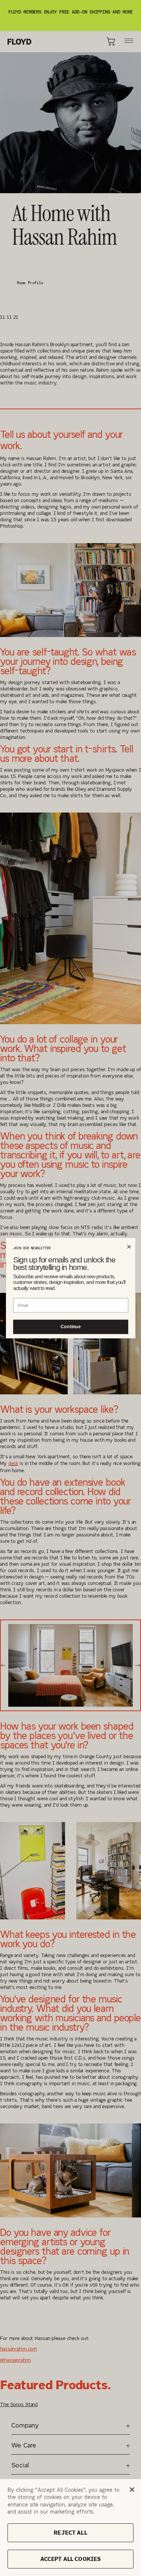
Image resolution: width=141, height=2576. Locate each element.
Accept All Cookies (71, 2559)
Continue (70, 1327)
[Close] (132, 2490)
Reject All (70, 2533)
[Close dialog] (129, 1246)
